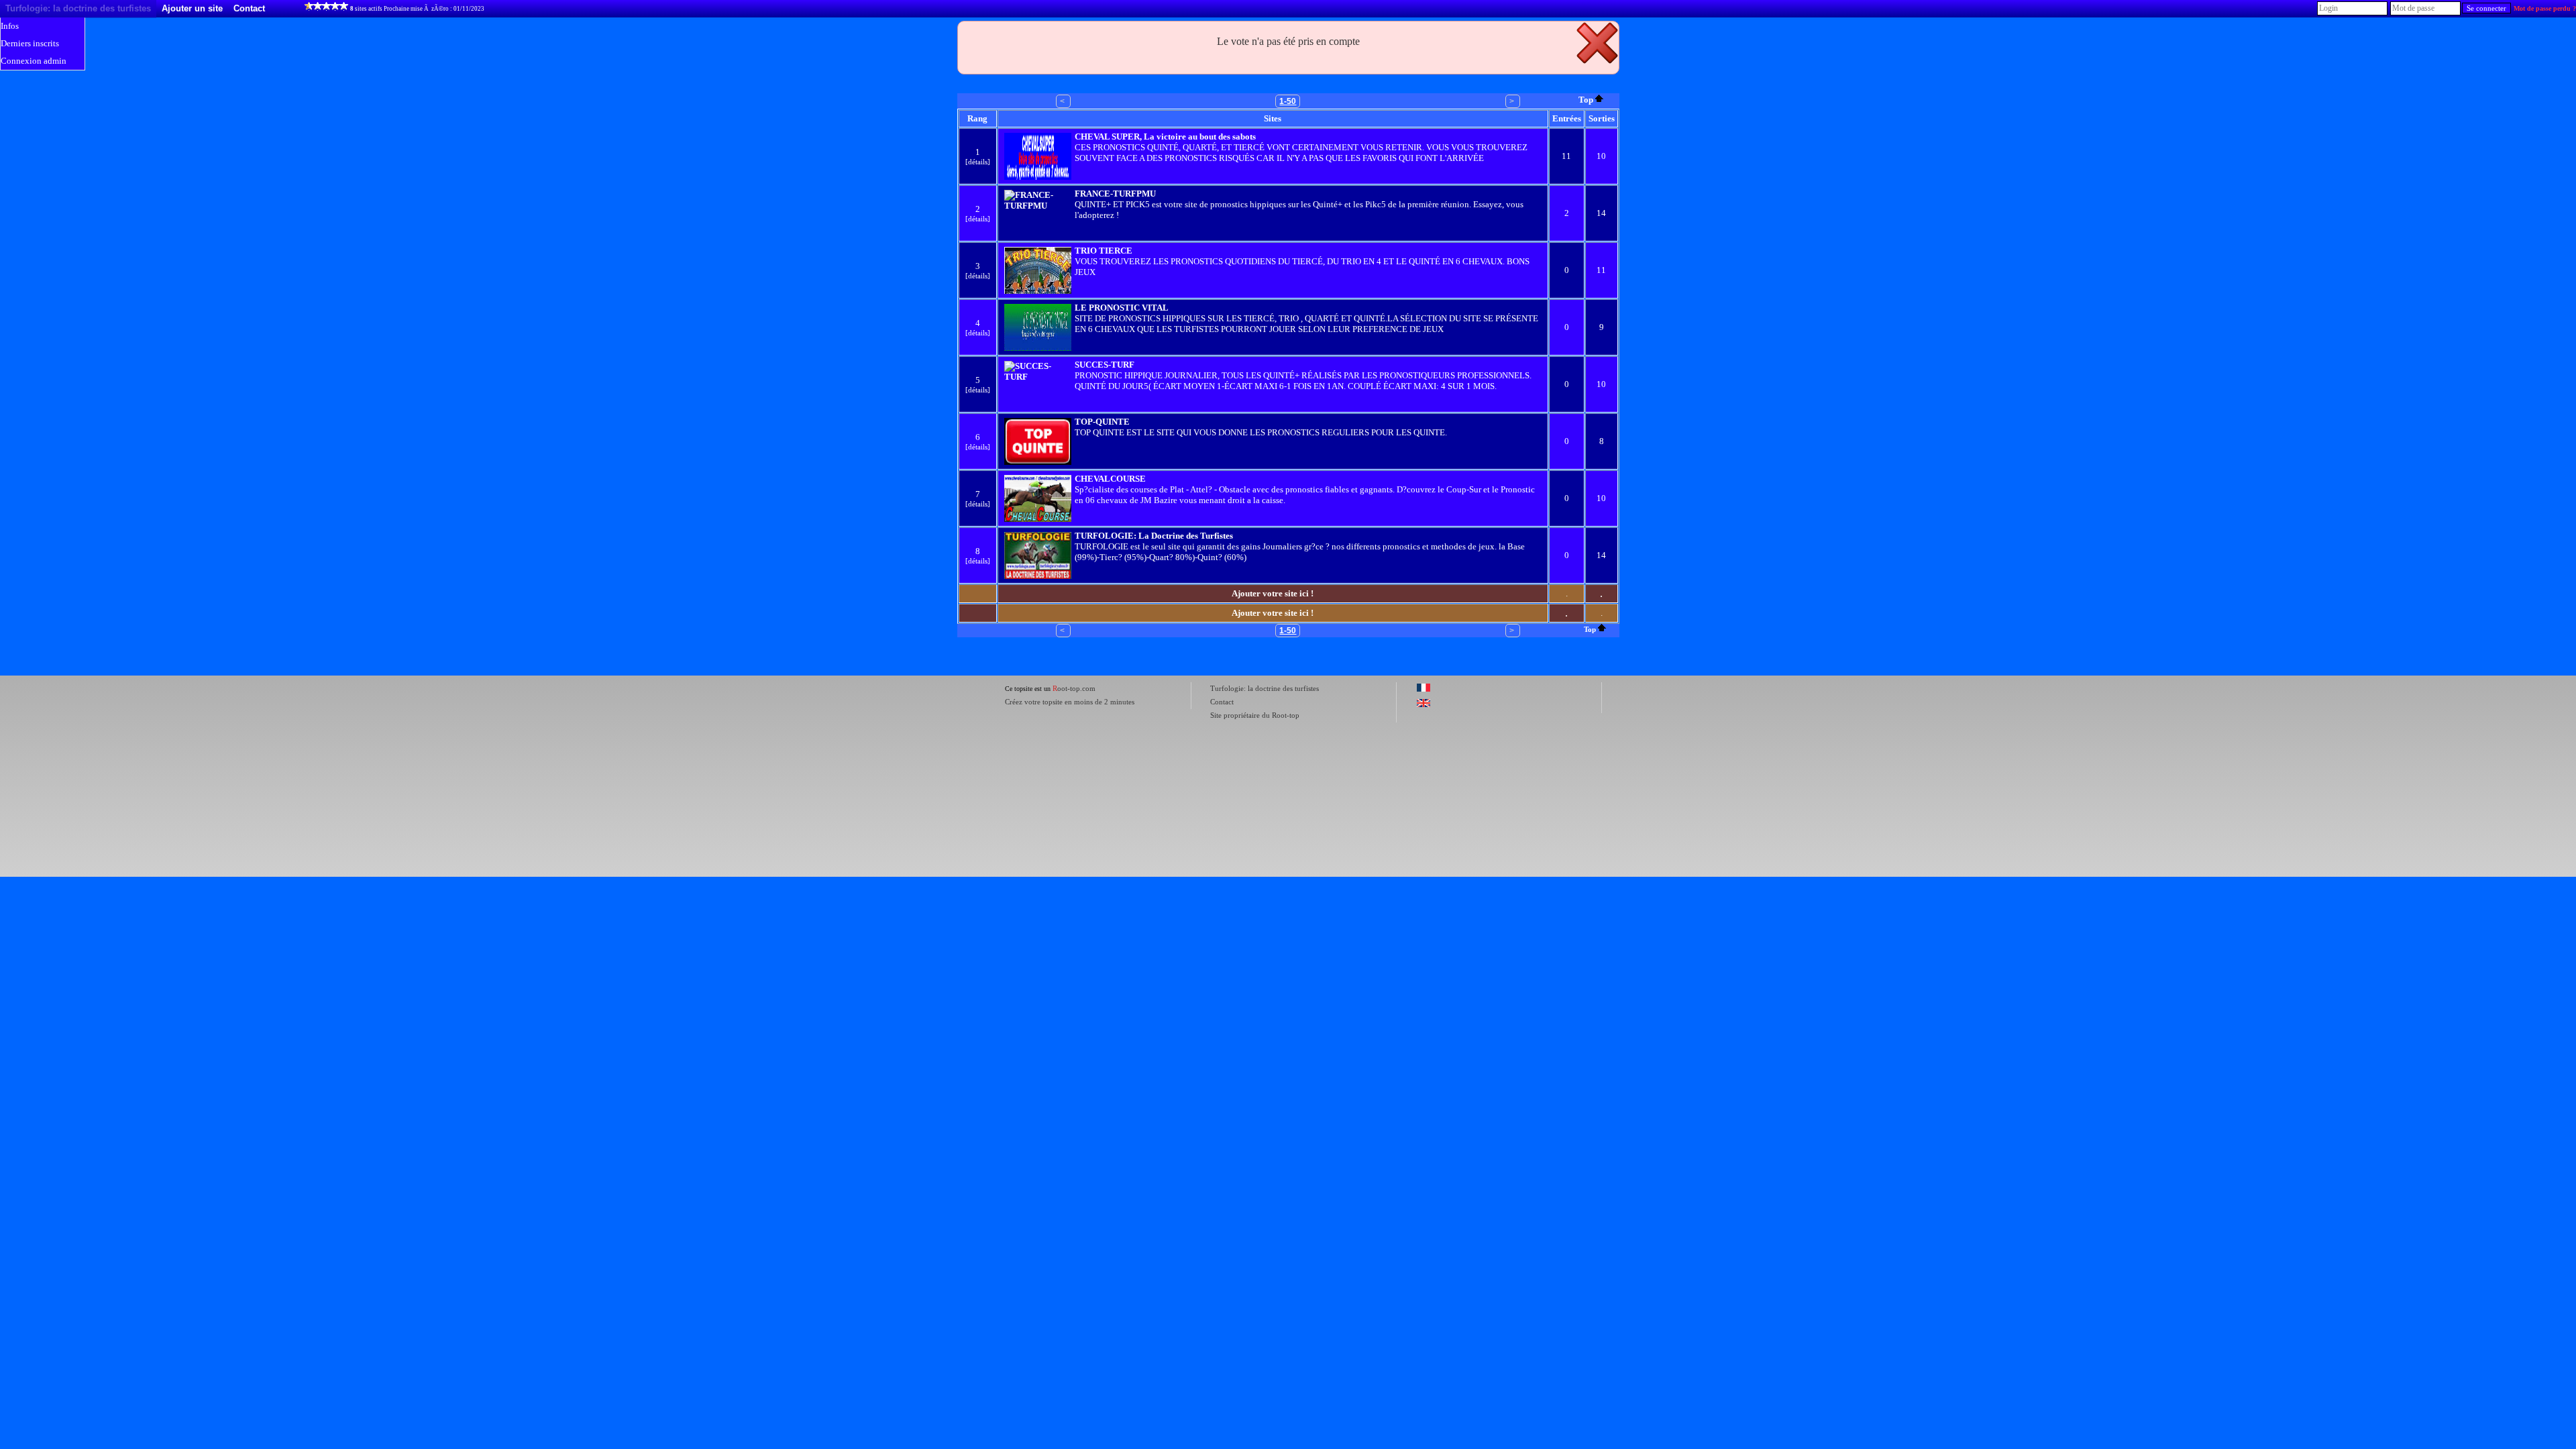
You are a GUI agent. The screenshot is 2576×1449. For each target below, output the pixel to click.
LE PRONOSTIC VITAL (1122, 308)
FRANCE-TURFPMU (1115, 194)
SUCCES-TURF (1105, 365)
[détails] (978, 162)
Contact (249, 8)
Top (1586, 100)
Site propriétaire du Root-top (1255, 715)
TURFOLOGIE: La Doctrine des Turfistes (1154, 536)
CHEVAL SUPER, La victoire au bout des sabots (1165, 137)
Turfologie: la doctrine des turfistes (78, 8)
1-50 (1288, 101)
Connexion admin (34, 61)
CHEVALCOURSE (1110, 479)
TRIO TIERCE (1104, 251)
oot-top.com (1074, 688)
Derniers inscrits (30, 43)
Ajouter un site (192, 8)
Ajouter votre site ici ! (1273, 593)
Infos (10, 26)
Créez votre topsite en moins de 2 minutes (1070, 702)
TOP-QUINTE (1102, 422)
